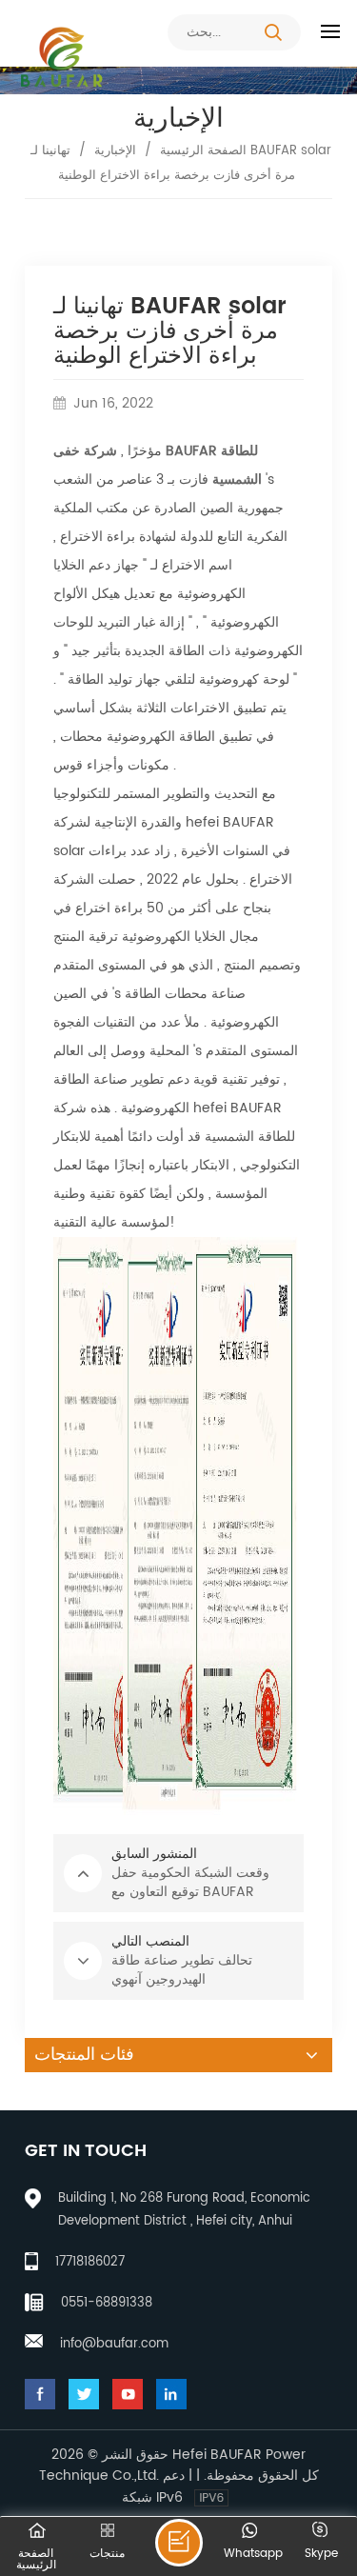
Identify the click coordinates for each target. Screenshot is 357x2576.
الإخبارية (115, 151)
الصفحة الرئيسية (203, 151)
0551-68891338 (107, 2303)
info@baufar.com (114, 2344)
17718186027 (90, 2262)
